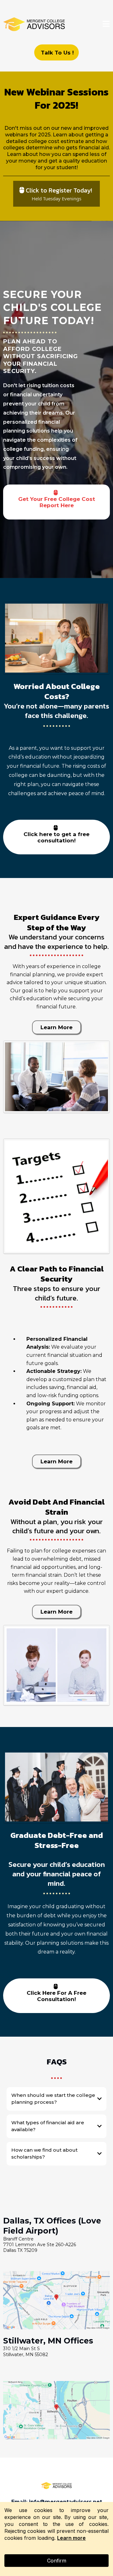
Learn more (71, 2538)
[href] (56, 2300)
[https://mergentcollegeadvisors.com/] (35, 25)
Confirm (57, 2561)
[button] (106, 25)
